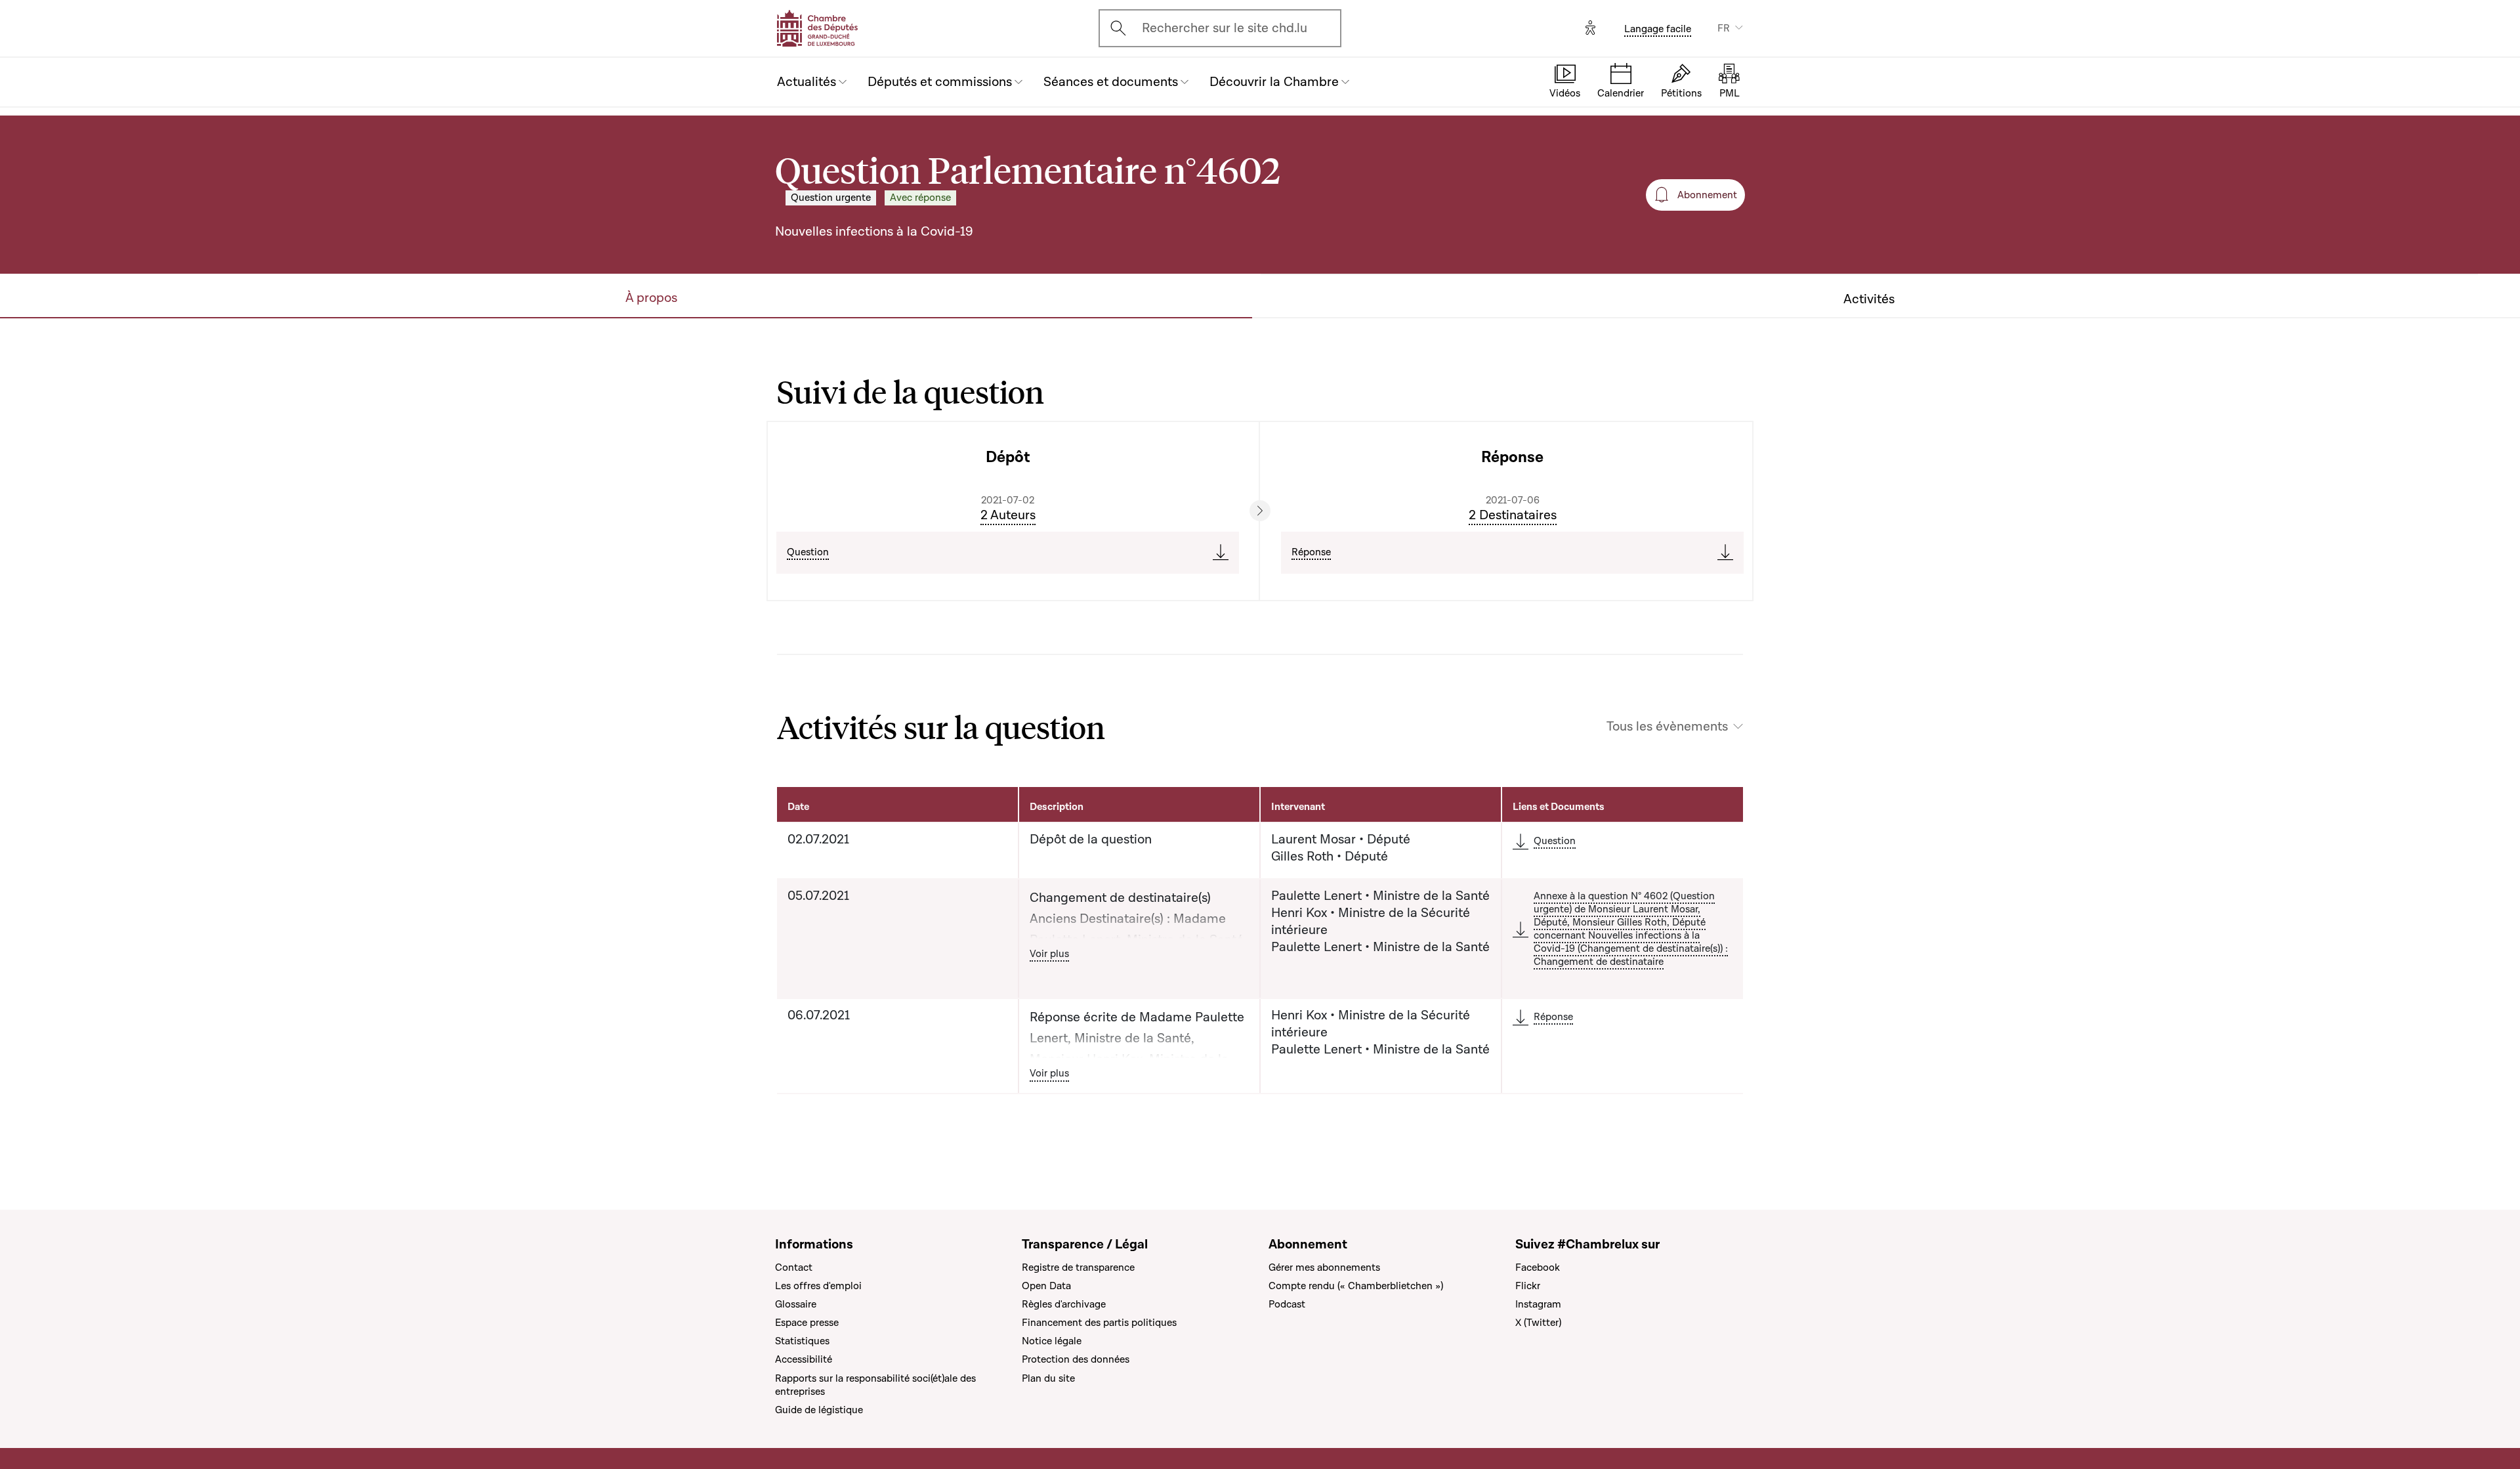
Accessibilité (804, 1359)
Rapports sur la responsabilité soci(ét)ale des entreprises (875, 1385)
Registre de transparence (1078, 1267)
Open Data (1046, 1286)
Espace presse (807, 1323)
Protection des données (1076, 1359)
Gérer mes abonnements (1324, 1267)
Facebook (1538, 1267)
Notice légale (1052, 1341)
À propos (651, 298)
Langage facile (1658, 29)
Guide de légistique (819, 1410)
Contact (794, 1267)
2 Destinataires (1513, 515)
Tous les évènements (1667, 727)
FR (1724, 28)
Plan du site (1048, 1378)
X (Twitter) (1538, 1323)
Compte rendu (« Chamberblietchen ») (1356, 1286)
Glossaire (796, 1304)
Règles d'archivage (1064, 1304)
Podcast (1287, 1304)
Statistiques (802, 1341)
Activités (1869, 299)
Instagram (1538, 1304)
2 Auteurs (1008, 515)
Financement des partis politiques (1099, 1323)
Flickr (1528, 1286)
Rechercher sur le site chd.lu (1225, 28)
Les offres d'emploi (818, 1286)
